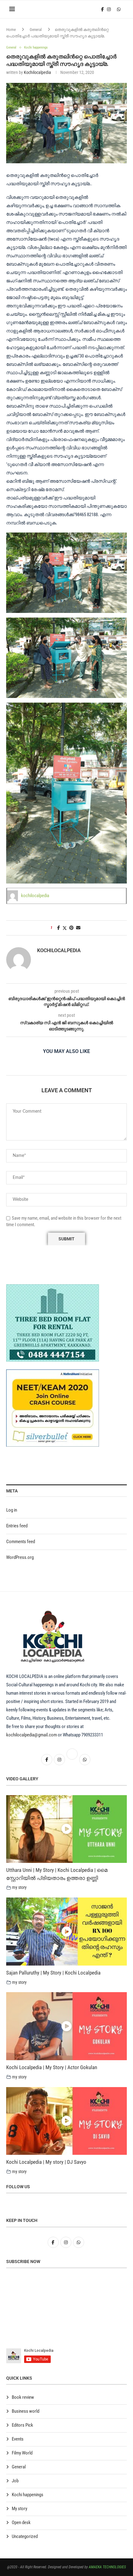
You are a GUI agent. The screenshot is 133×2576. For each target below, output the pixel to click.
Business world (26, 2411)
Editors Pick (22, 2425)
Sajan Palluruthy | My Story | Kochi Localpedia (53, 1973)
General (36, 30)
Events (18, 2439)
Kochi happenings (28, 2495)
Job (15, 2481)
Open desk (21, 2523)
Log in (12, 1510)
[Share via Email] (78, 928)
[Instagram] (109, 9)
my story (19, 1887)
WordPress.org (20, 1557)
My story (19, 2509)
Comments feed (21, 1542)
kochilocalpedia (37, 72)
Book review (23, 2397)
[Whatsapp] (119, 9)
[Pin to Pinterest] (71, 928)
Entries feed (17, 1526)
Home (11, 30)
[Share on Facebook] (59, 928)
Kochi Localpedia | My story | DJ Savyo (46, 2162)
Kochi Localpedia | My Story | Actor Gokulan (52, 2067)
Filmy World (22, 2453)
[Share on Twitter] (65, 928)
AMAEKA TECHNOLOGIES (107, 2567)
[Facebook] (103, 9)
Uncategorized (25, 2536)
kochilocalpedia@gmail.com (32, 1735)
